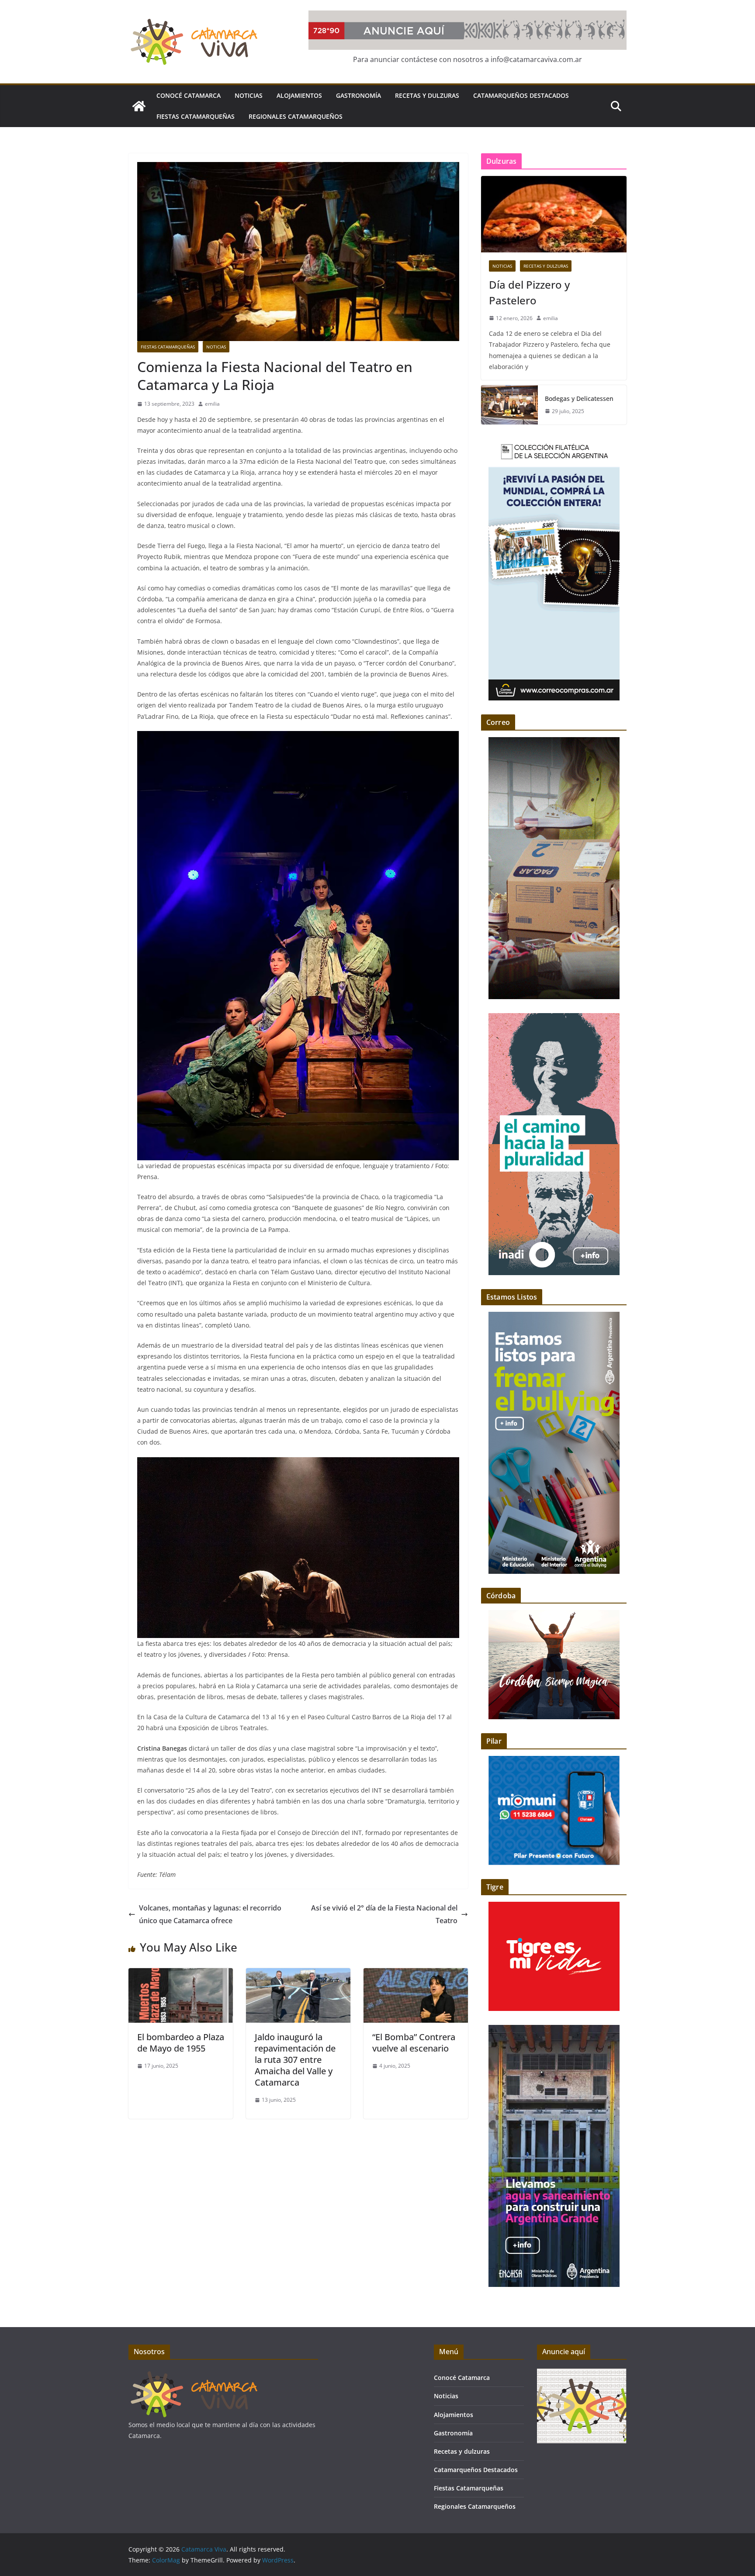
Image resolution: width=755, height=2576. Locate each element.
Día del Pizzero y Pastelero (529, 292)
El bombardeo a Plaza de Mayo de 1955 (181, 2043)
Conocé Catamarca (189, 95)
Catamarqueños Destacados (521, 95)
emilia (212, 404)
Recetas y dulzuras (427, 95)
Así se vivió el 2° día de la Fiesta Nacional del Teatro (384, 1914)
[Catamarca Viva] (139, 106)
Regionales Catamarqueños (296, 116)
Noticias (249, 95)
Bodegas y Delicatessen (579, 398)
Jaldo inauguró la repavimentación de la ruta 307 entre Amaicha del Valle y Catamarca (295, 2060)
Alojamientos (299, 95)
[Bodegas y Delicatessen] (509, 405)
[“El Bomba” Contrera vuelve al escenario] (416, 1974)
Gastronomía (358, 95)
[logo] (194, 2374)
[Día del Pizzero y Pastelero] (554, 214)
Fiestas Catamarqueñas (196, 116)
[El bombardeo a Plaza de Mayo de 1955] (181, 1974)
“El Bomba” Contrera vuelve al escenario (414, 2043)
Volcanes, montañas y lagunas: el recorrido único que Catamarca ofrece (210, 1914)
